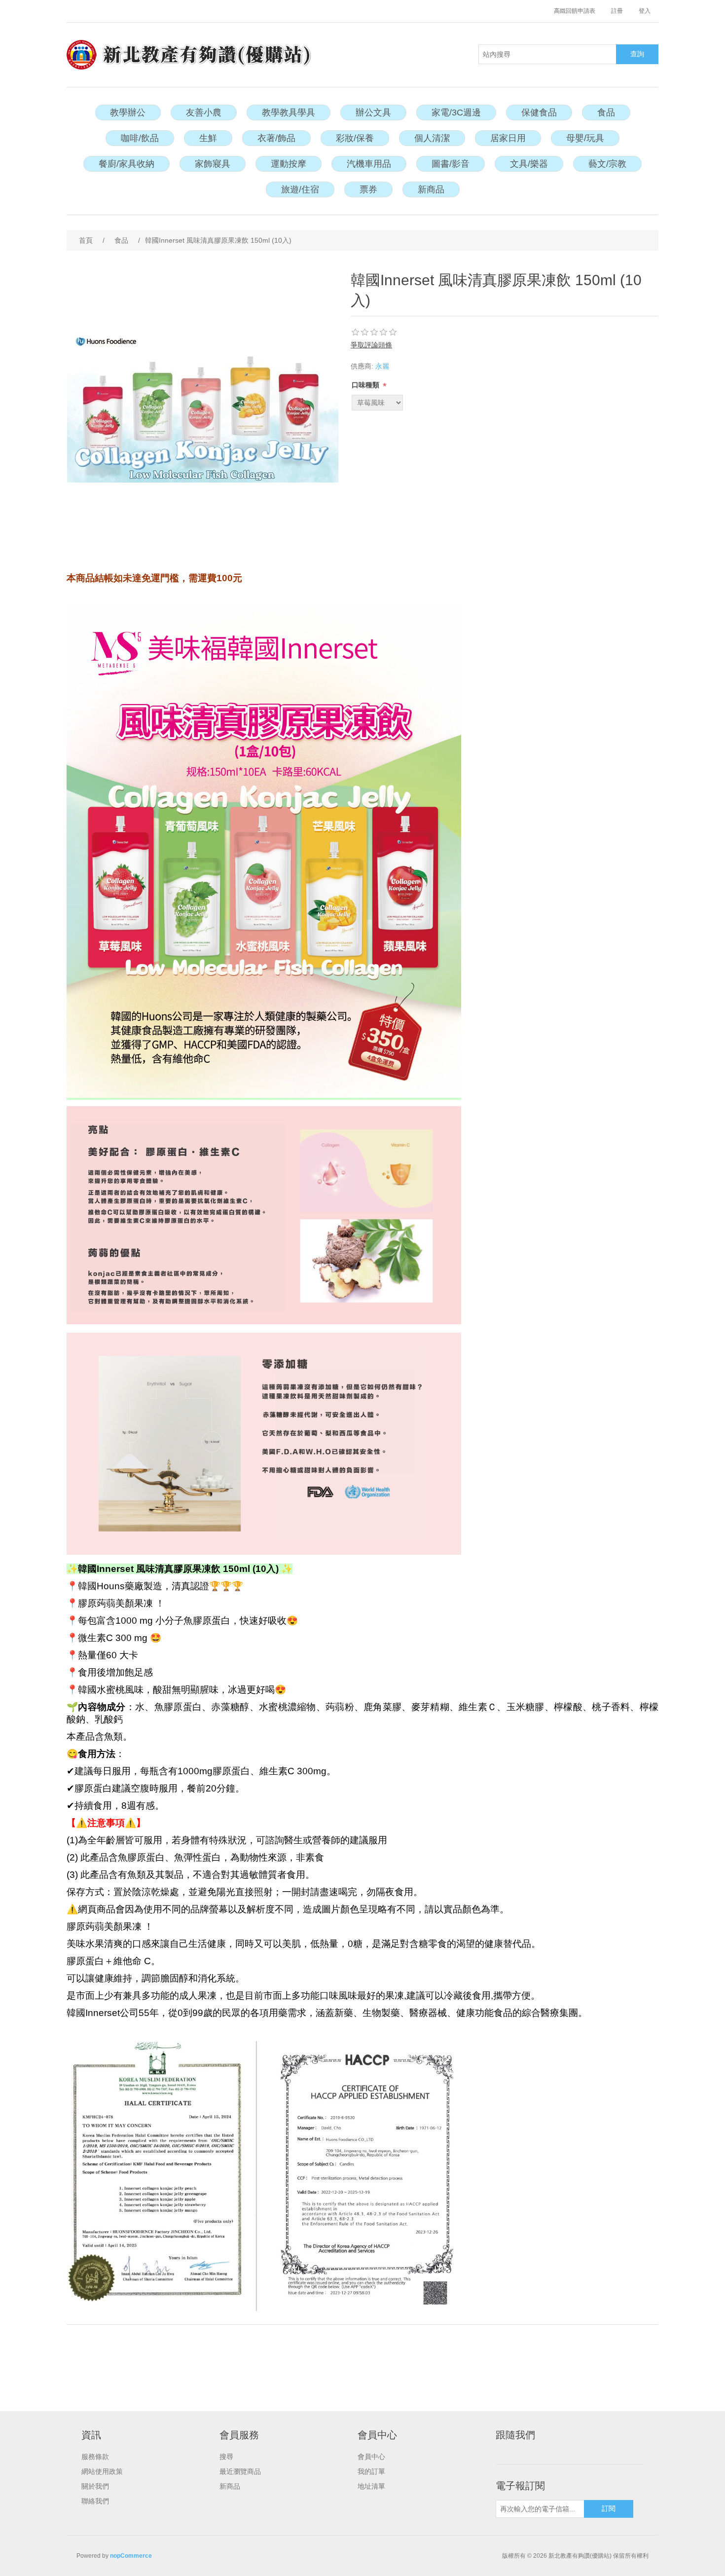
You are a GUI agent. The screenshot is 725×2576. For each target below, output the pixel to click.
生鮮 (208, 138)
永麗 (382, 366)
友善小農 (204, 112)
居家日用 (508, 138)
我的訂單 (371, 2471)
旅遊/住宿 (300, 189)
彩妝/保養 (355, 138)
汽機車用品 (369, 164)
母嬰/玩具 (585, 138)
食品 (606, 112)
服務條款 (95, 2457)
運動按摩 (289, 164)
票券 (368, 189)
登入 (645, 11)
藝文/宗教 (607, 164)
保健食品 (539, 112)
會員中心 (371, 2457)
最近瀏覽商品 (240, 2471)
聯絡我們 (95, 2501)
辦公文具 (373, 112)
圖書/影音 (451, 164)
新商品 (431, 189)
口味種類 (366, 385)
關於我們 (95, 2486)
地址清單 (371, 2486)
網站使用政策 (102, 2471)
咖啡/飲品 (140, 138)
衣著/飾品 (276, 138)
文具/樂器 (529, 164)
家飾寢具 (213, 164)
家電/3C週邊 (456, 112)
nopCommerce (131, 2556)
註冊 (617, 11)
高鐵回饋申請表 (575, 11)
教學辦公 (128, 112)
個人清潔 (432, 138)
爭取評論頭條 (371, 345)
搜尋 (226, 2457)
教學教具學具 (289, 112)
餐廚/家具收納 (127, 164)
